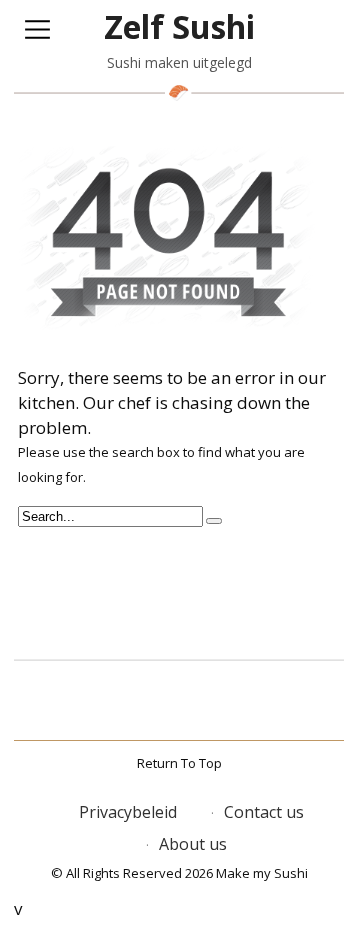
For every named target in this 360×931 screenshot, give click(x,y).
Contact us (264, 812)
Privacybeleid (128, 812)
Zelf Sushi (179, 26)
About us (193, 844)
